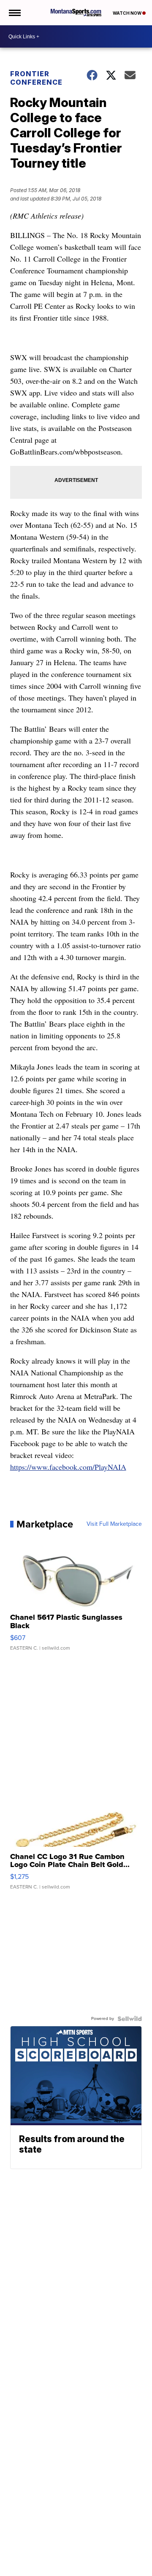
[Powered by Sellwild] (130, 2019)
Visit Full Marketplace (114, 1524)
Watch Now (128, 13)
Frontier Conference (36, 78)
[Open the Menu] (14, 13)
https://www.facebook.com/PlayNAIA (68, 1467)
